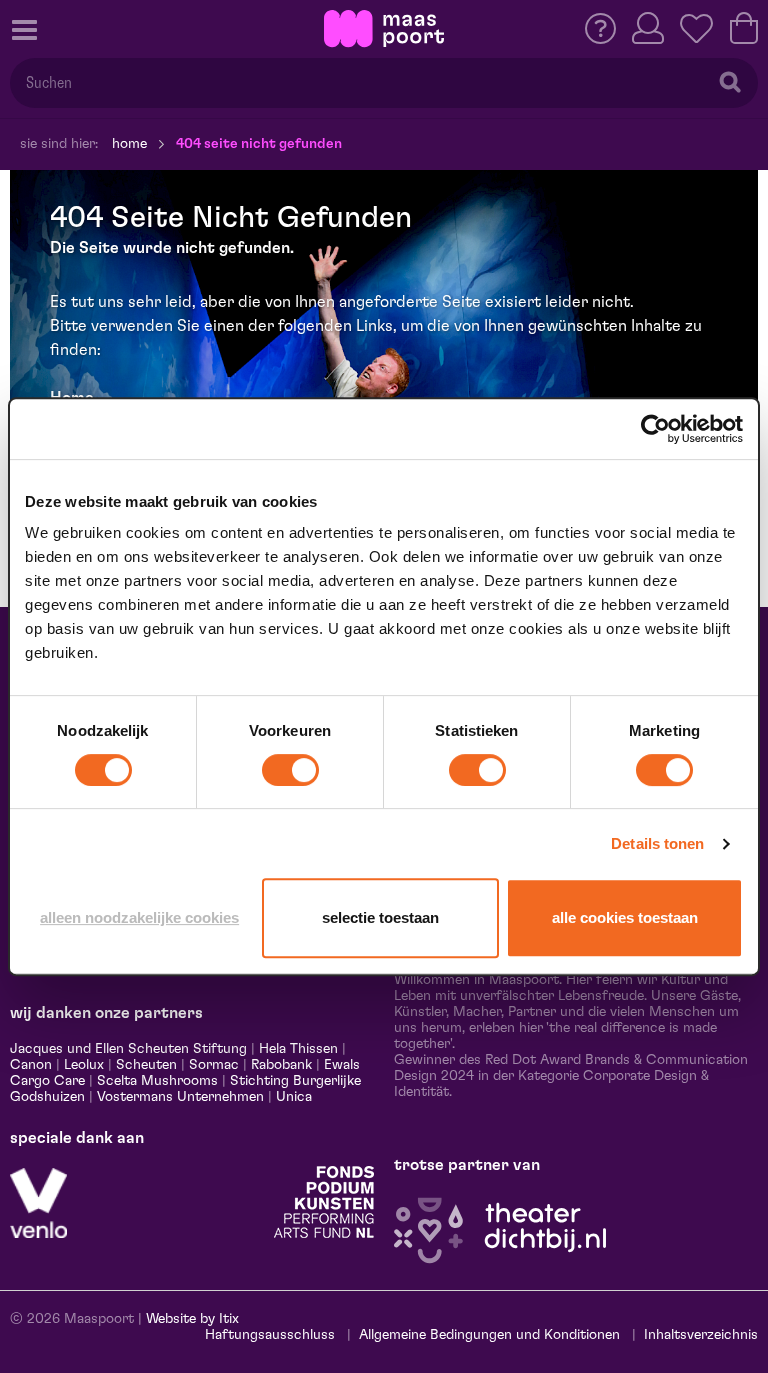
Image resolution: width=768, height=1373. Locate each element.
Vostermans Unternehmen (180, 1097)
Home (129, 144)
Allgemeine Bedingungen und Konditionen (489, 1335)
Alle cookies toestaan (625, 917)
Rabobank (281, 1065)
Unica (294, 1097)
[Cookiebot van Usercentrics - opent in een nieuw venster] (655, 429)
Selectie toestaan (380, 917)
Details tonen (657, 843)
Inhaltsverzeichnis (701, 1335)
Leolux (84, 1065)
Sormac (214, 1065)
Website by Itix (192, 1319)
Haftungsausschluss (270, 1335)
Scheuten (146, 1065)
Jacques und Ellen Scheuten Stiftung (128, 1049)
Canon (31, 1065)
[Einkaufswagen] (744, 28)
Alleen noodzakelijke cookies (139, 917)
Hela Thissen (298, 1049)
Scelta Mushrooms (155, 1081)
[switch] (290, 770)
